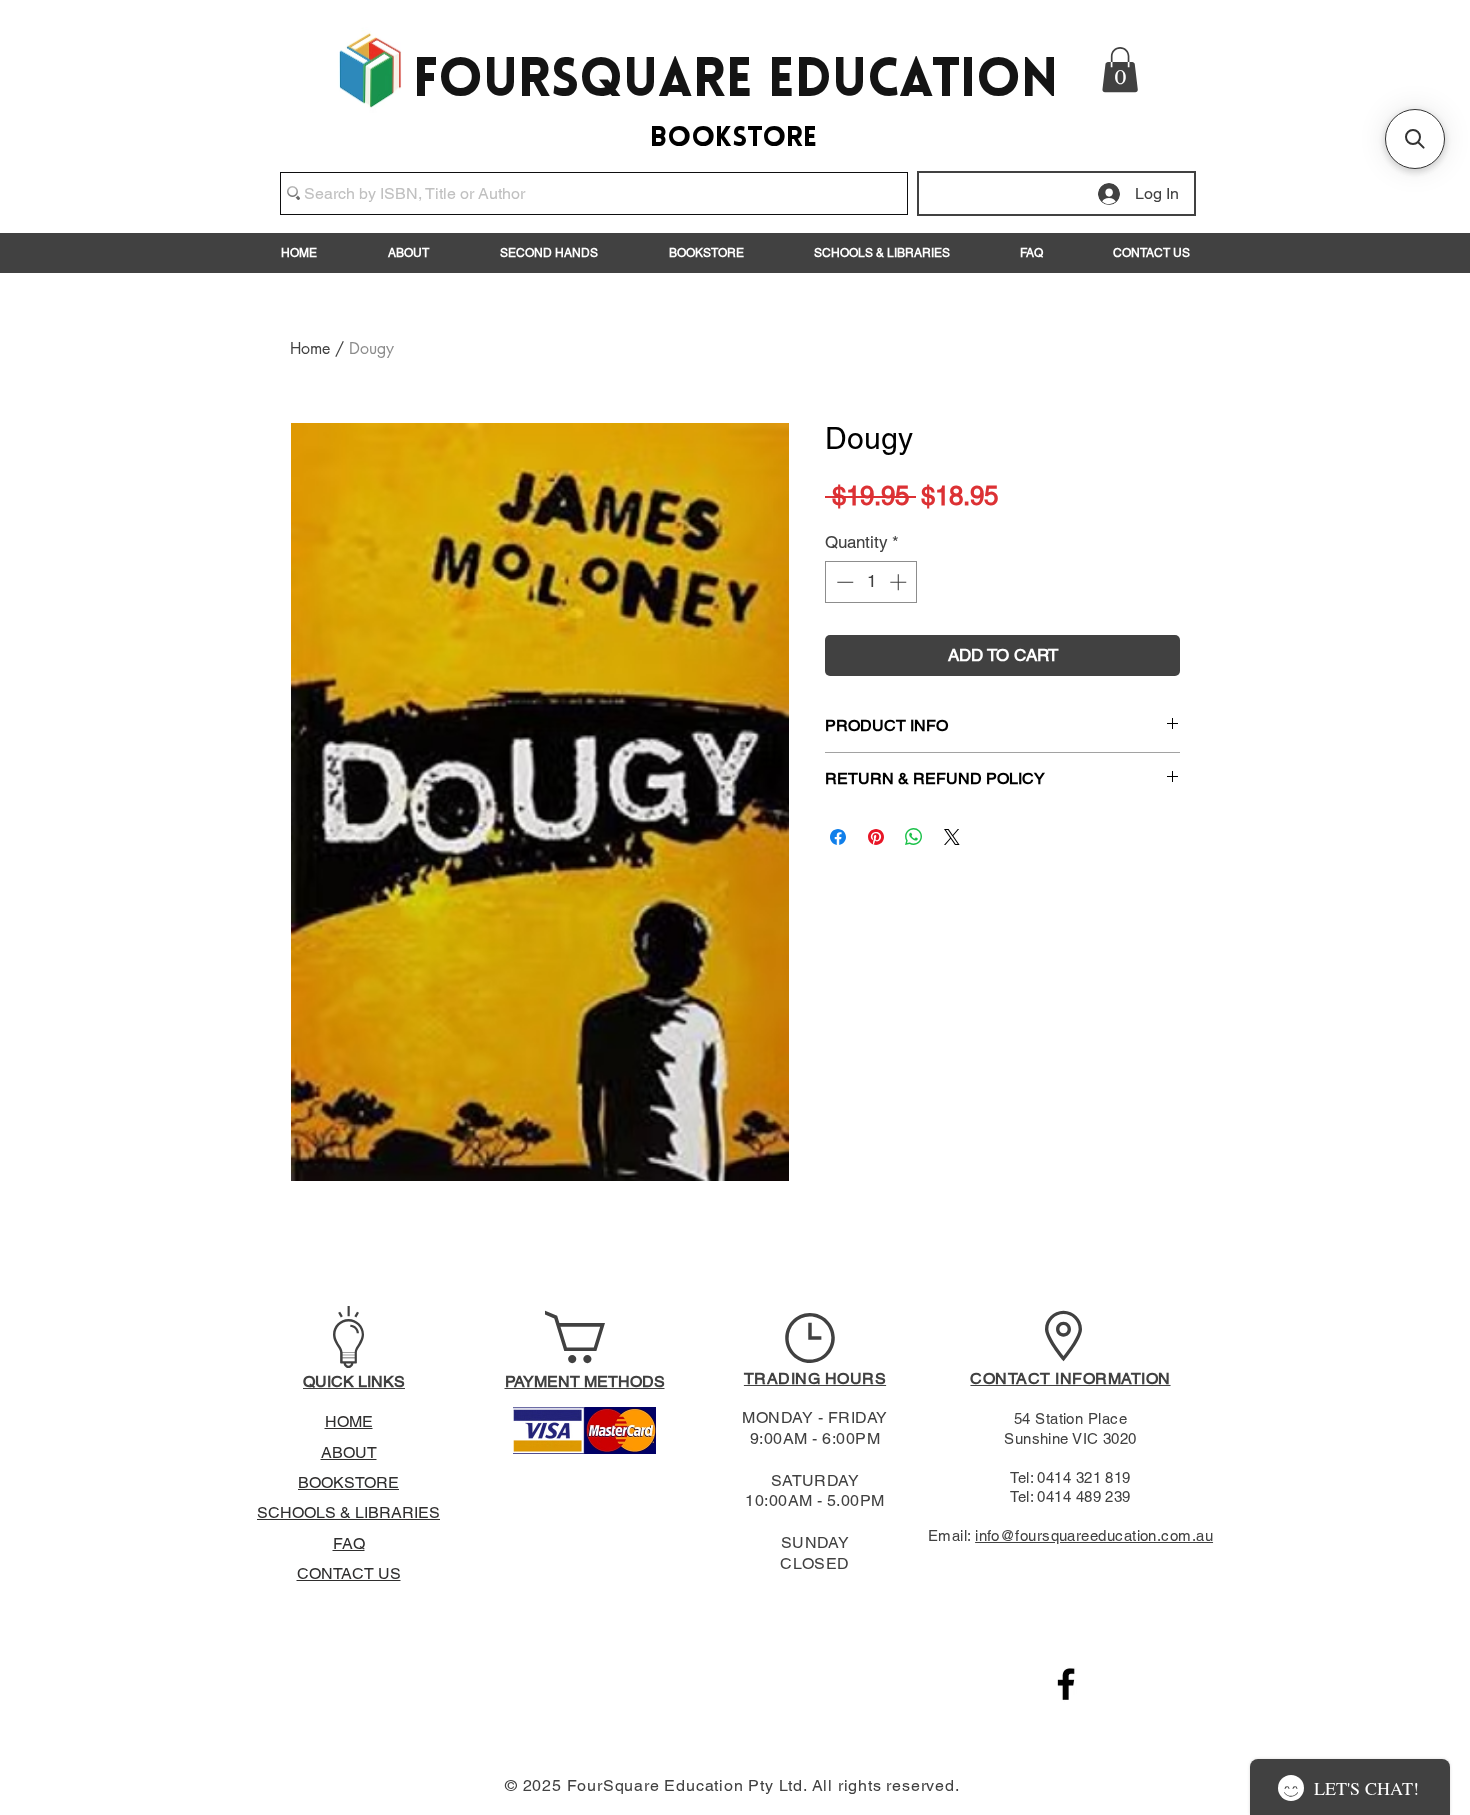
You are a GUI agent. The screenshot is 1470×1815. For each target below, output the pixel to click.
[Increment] (900, 582)
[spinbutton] (871, 582)
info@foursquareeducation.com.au (1094, 1535)
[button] (1120, 69)
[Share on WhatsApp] (914, 837)
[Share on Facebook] (838, 837)
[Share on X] (952, 837)
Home (310, 348)
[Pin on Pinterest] (876, 837)
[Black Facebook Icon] (1066, 1684)
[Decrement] (843, 582)
